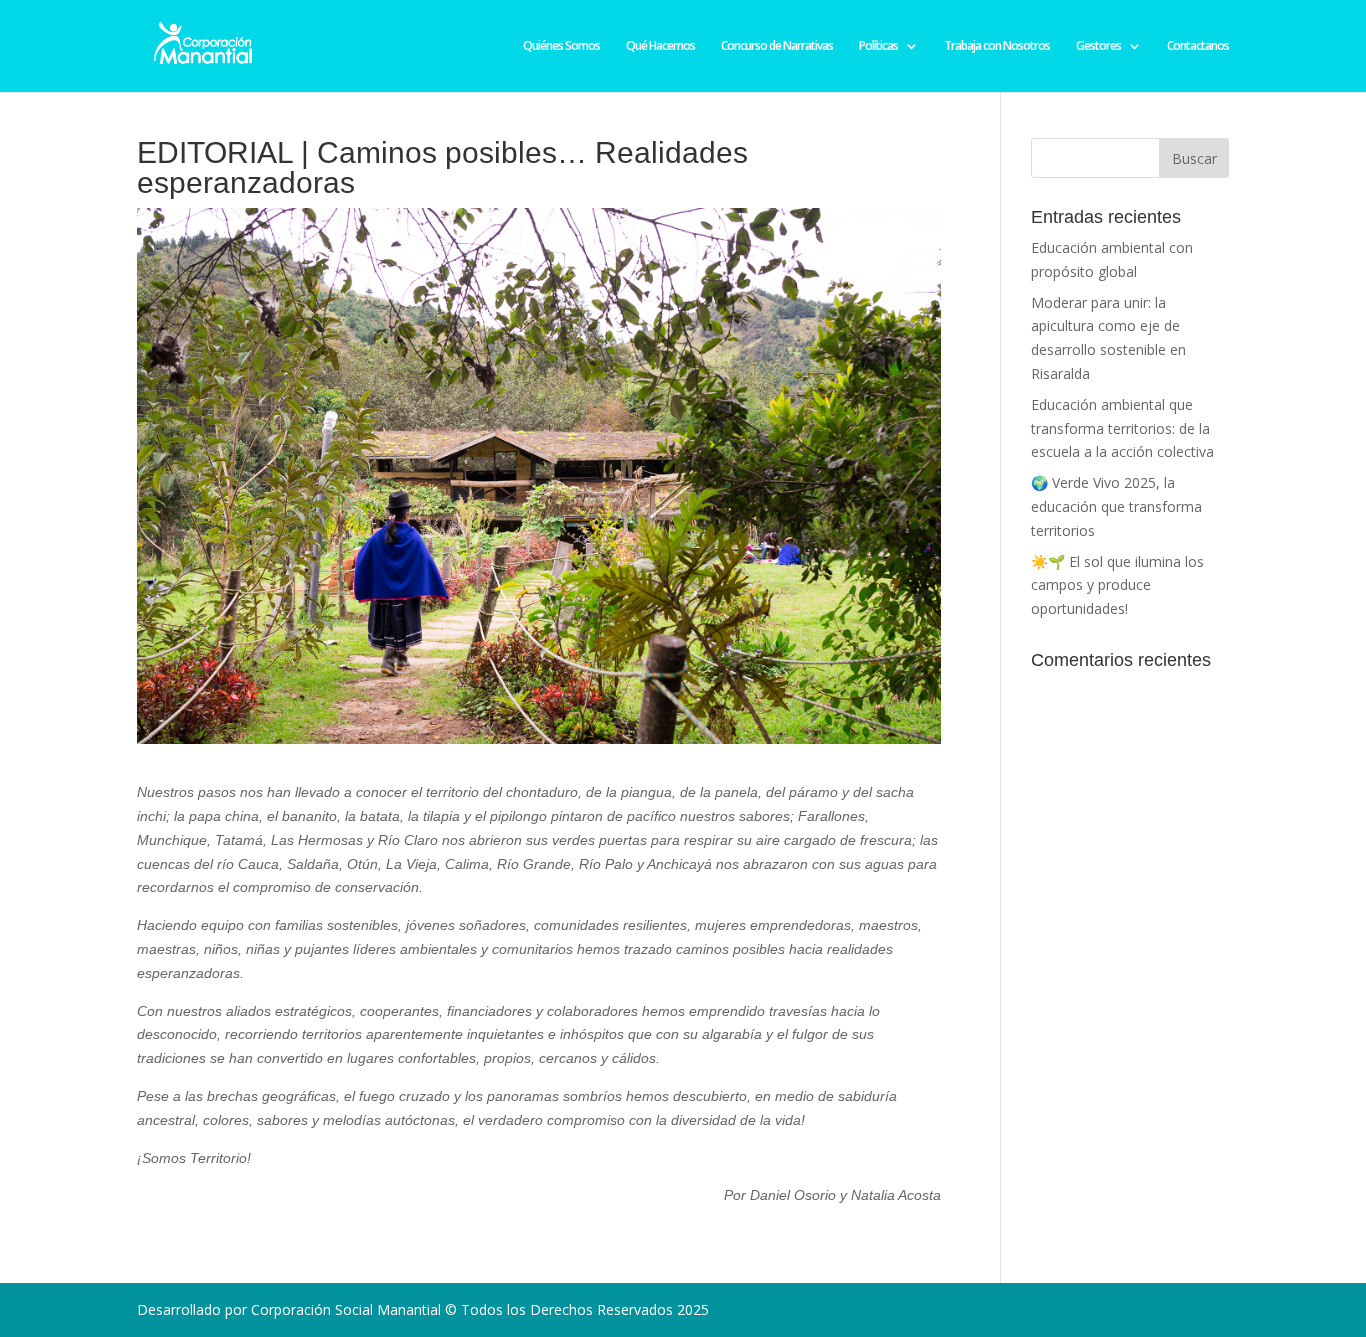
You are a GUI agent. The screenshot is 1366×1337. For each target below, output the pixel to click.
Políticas (878, 46)
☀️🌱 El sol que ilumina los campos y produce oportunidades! (1117, 585)
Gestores (1098, 46)
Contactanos (1198, 46)
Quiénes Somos (561, 46)
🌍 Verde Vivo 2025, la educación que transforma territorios (1116, 506)
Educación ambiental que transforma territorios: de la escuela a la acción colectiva (1122, 428)
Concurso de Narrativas (777, 46)
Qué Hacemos (660, 46)
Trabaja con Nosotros (997, 46)
